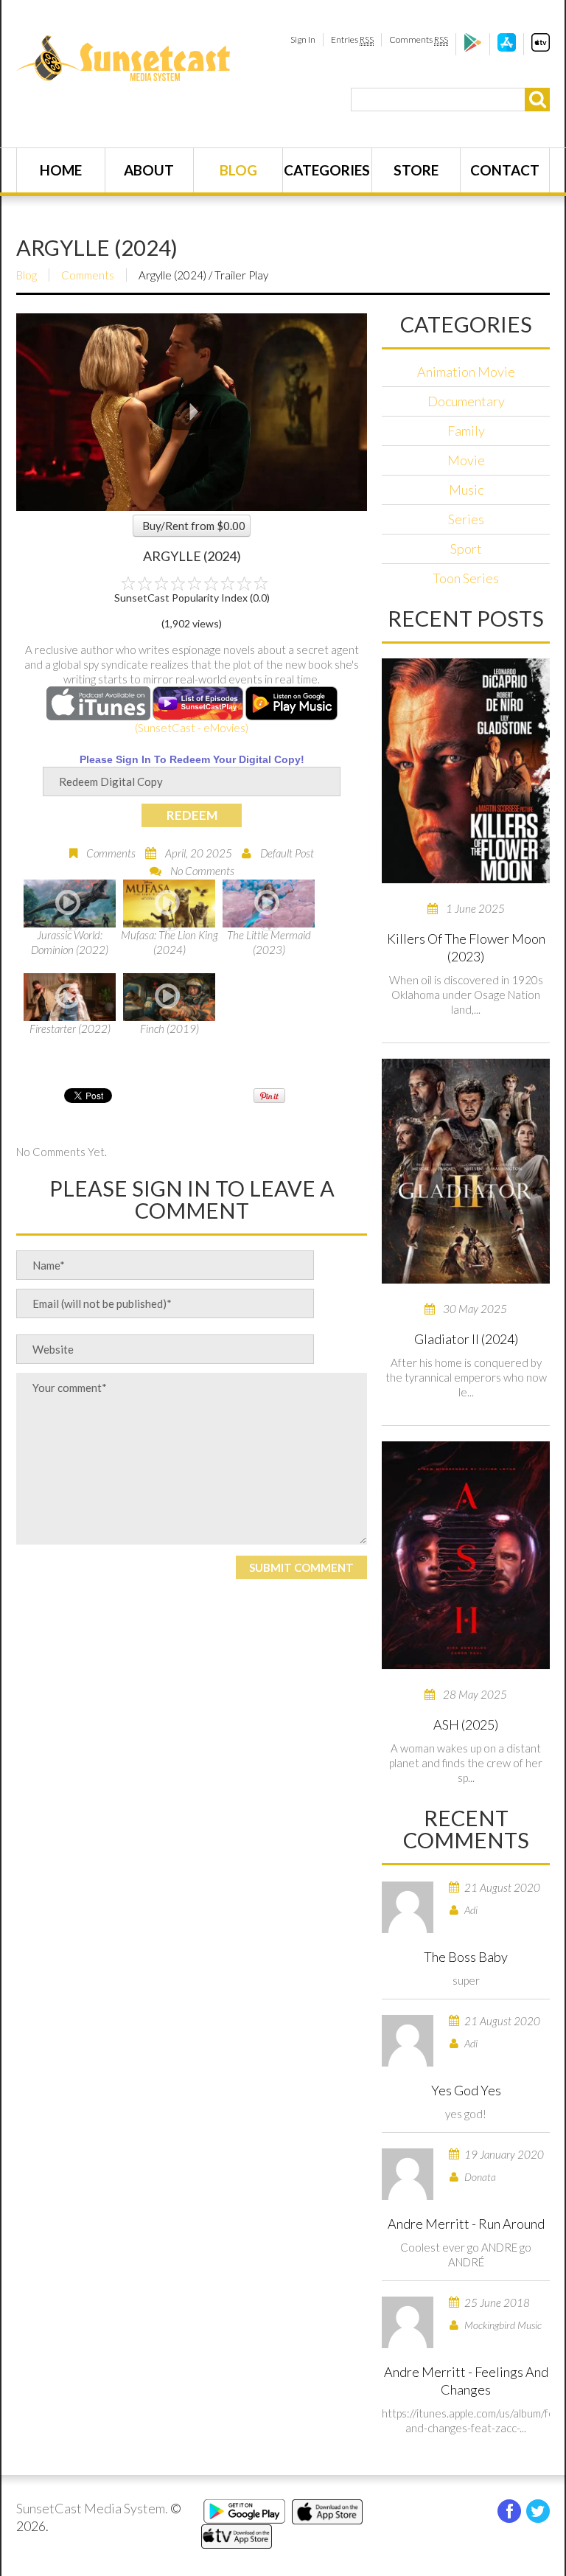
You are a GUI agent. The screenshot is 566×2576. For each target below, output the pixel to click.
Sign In (303, 39)
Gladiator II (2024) (466, 1339)
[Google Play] (473, 48)
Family (466, 431)
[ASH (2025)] (466, 1555)
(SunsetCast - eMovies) (192, 728)
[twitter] (538, 2511)
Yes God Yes (466, 2090)
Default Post (287, 853)
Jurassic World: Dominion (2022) (70, 942)
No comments (202, 871)
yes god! (466, 2114)
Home (61, 170)
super (466, 1980)
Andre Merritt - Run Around (466, 2224)
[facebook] (509, 2511)
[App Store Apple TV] (541, 48)
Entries (352, 39)
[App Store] (507, 48)
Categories (327, 170)
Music (466, 490)
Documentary (466, 401)
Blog (238, 170)
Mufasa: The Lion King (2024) (170, 942)
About (149, 170)
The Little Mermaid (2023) (269, 942)
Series (466, 519)
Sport (466, 549)
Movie (466, 460)
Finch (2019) (170, 1028)
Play (192, 412)
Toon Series (466, 578)
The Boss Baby (466, 1957)
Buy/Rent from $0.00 (194, 526)
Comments (419, 39)
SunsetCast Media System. (92, 2508)
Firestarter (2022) (70, 1028)
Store (416, 170)
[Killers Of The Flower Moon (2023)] (466, 771)
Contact (505, 170)
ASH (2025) (466, 1724)
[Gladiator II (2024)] (466, 1171)
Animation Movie (466, 372)
